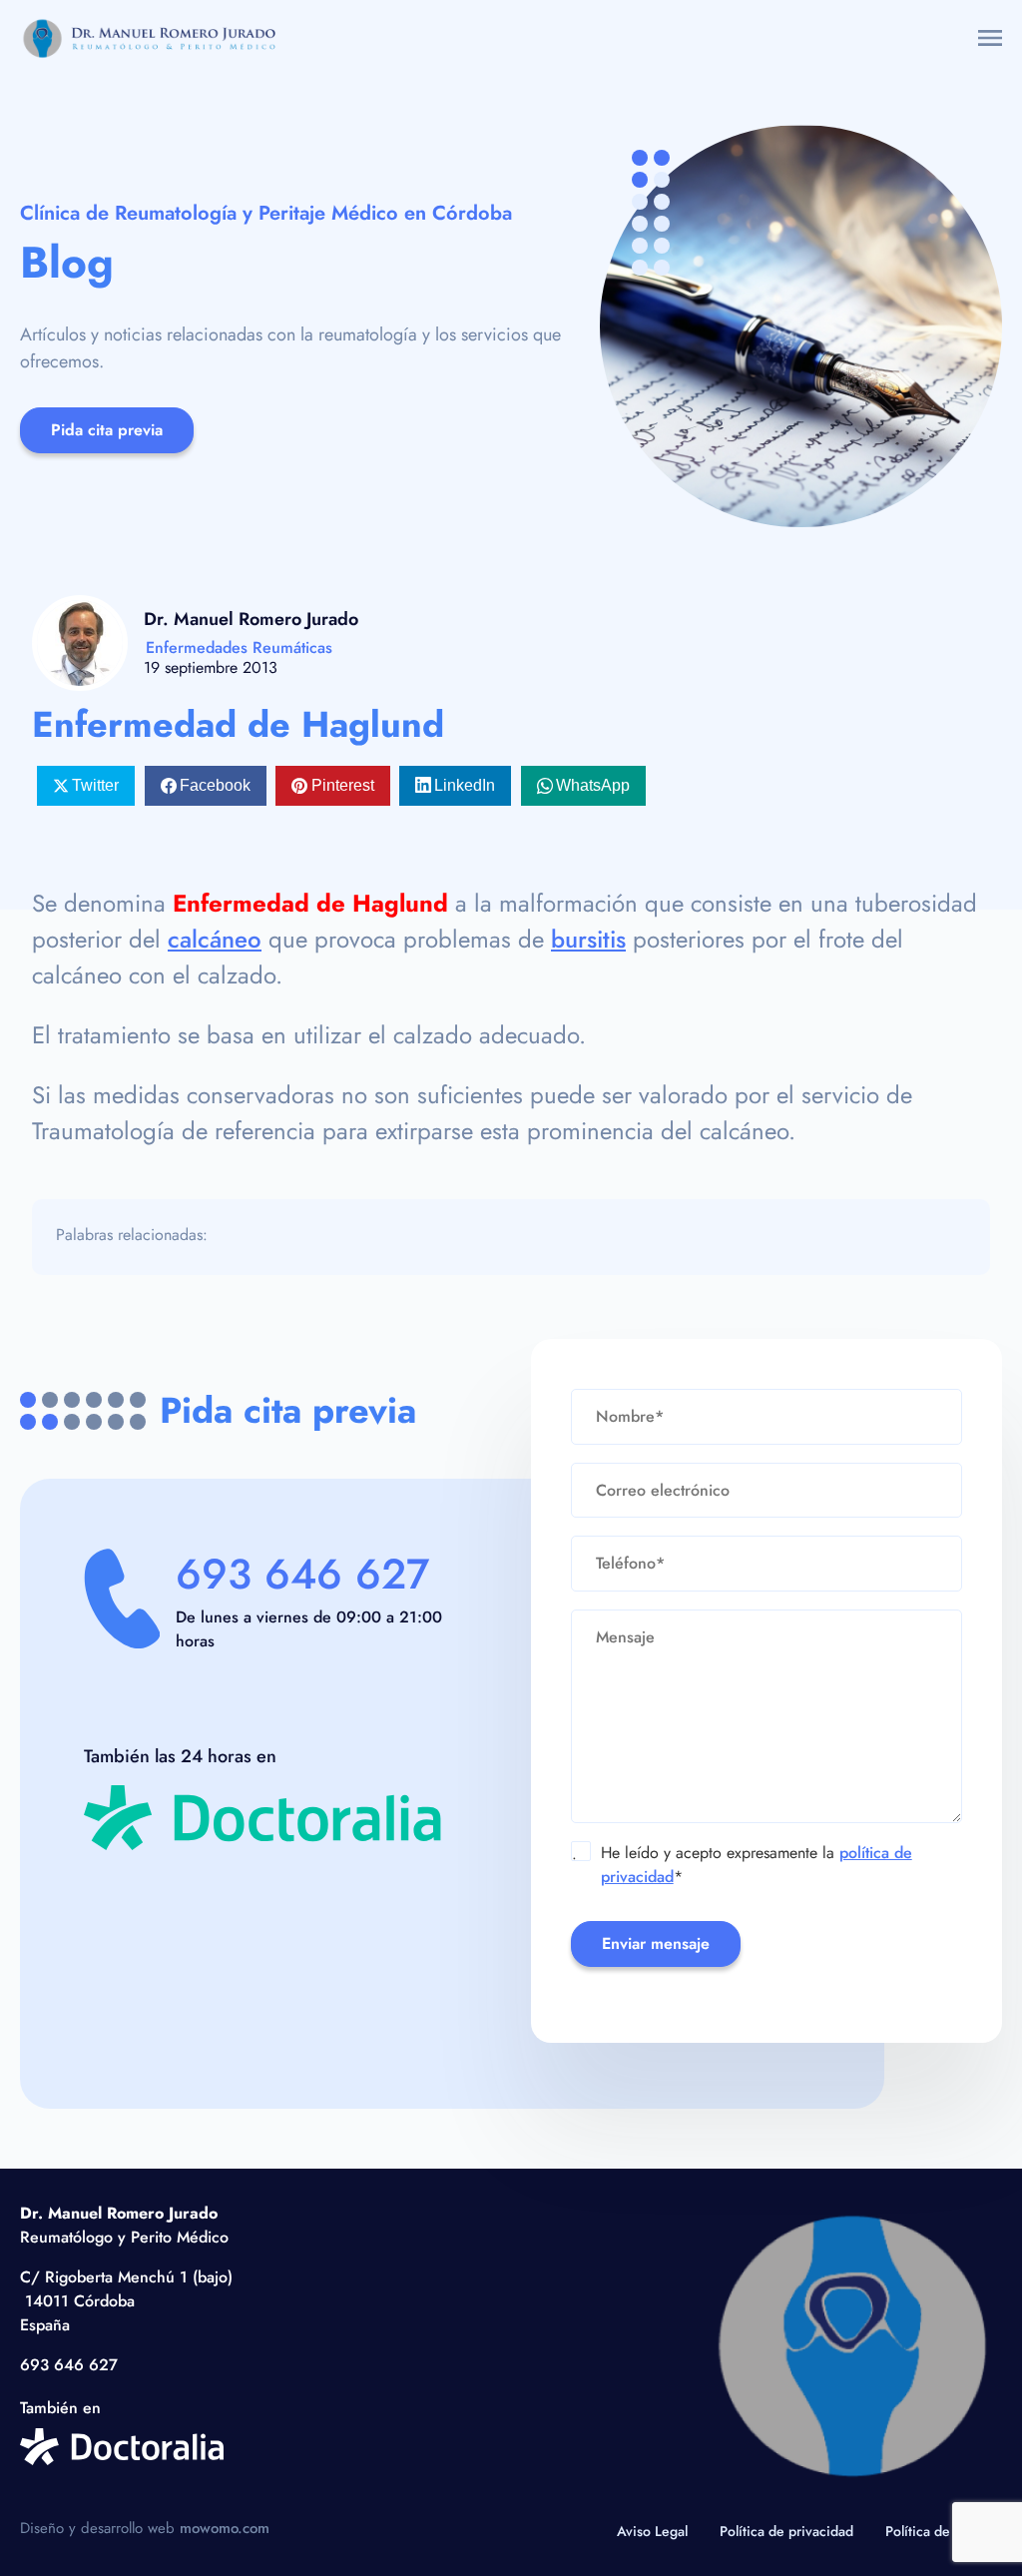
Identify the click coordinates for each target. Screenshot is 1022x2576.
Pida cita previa (107, 430)
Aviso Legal (652, 2531)
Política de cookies (944, 2531)
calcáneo (215, 939)
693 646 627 (302, 1574)
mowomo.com (225, 2528)
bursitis (588, 939)
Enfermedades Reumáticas (239, 647)
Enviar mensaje (656, 1943)
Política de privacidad (786, 2531)
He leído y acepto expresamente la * (742, 1865)
